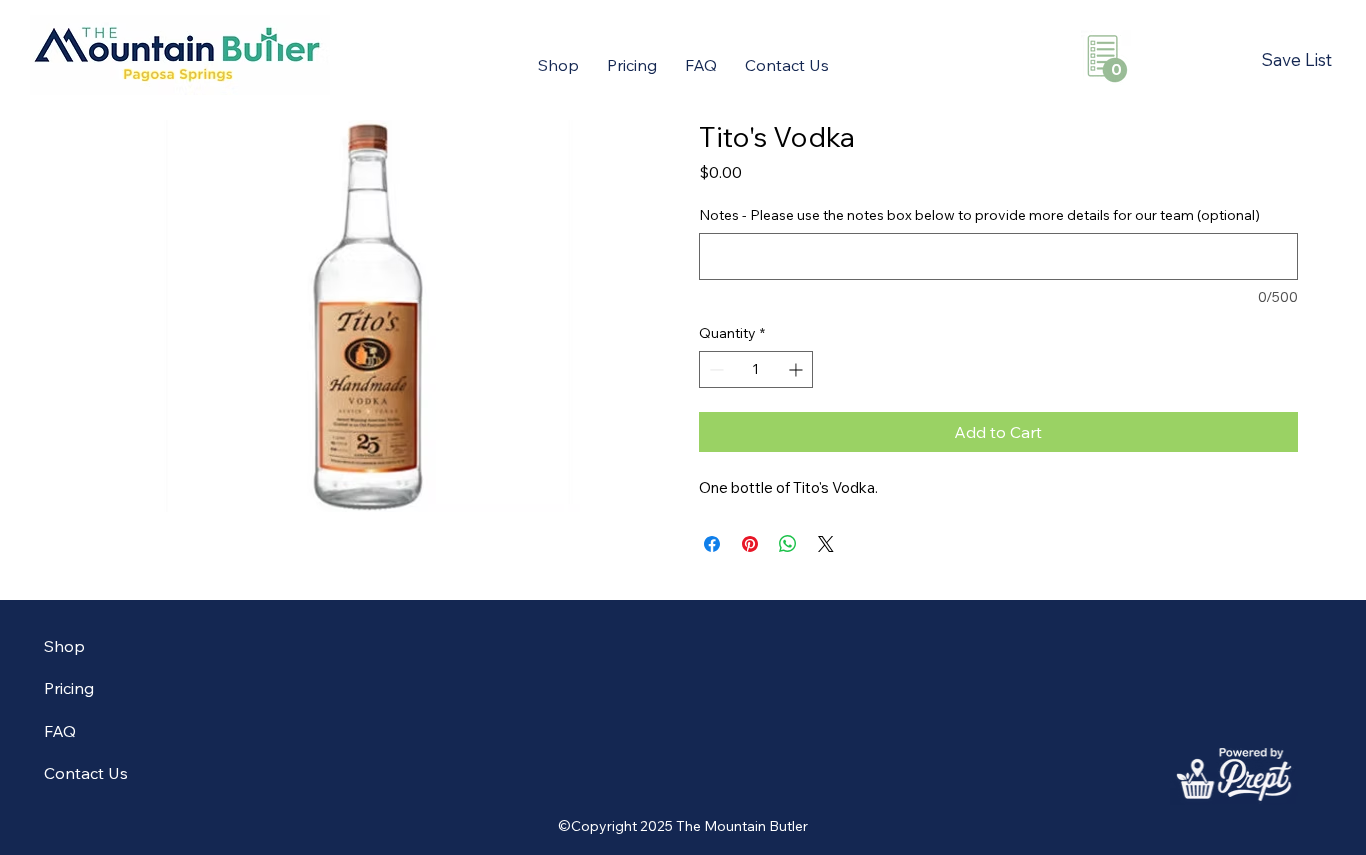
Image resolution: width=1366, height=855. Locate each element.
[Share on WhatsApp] (788, 544)
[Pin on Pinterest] (750, 544)
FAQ (60, 731)
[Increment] (797, 369)
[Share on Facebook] (712, 544)
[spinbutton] (756, 369)
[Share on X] (826, 544)
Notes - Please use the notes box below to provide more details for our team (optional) (979, 215)
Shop (64, 646)
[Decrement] (714, 369)
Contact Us (86, 773)
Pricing (69, 688)
